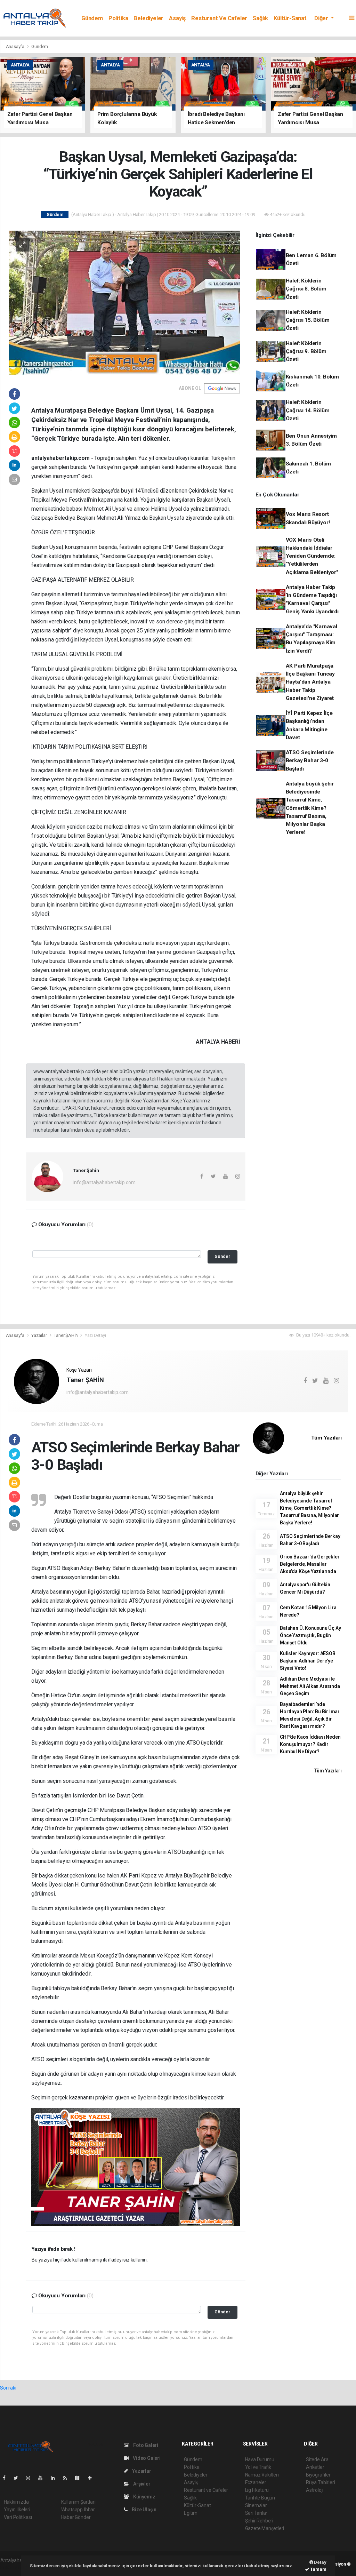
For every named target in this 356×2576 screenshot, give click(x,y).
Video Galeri (146, 2458)
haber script (13, 2568)
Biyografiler (318, 2475)
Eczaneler (256, 2482)
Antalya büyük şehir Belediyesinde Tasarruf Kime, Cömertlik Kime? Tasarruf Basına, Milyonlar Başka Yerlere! (310, 808)
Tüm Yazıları (326, 1438)
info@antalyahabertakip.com (104, 1182)
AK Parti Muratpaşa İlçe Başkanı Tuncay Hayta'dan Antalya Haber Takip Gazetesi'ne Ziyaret (310, 682)
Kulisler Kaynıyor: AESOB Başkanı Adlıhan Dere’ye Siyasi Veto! (308, 1661)
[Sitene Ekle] (93, 2478)
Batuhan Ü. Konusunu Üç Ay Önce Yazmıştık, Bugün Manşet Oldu (310, 1635)
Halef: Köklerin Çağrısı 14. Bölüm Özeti (308, 410)
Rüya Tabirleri (320, 2482)
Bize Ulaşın (144, 2510)
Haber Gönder (76, 2517)
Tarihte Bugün (260, 2498)
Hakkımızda (16, 2502)
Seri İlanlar (256, 2513)
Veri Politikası (18, 2517)
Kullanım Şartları (78, 2502)
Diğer (322, 18)
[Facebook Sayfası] (7, 2478)
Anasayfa (16, 46)
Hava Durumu (260, 2459)
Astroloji (315, 2490)
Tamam (318, 2569)
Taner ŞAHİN (66, 1335)
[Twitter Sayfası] (19, 2478)
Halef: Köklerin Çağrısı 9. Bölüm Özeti (306, 352)
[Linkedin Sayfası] (56, 2478)
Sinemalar (256, 2505)
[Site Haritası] (80, 2478)
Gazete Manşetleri (265, 2528)
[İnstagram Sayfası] (31, 2478)
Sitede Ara (317, 2459)
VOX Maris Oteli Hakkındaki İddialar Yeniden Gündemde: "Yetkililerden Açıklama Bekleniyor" (312, 556)
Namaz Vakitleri (262, 2475)
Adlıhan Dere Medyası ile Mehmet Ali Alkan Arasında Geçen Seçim (310, 1686)
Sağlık (260, 18)
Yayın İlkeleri (17, 2510)
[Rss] (68, 2478)
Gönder (222, 1256)
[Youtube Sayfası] (43, 2478)
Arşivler (141, 2484)
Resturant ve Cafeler (219, 18)
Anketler (315, 2467)
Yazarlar (39, 1335)
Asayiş (177, 18)
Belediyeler (148, 18)
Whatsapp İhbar (78, 2510)
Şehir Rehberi (259, 2521)
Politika (118, 18)
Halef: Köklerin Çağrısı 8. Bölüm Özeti (306, 289)
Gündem (92, 18)
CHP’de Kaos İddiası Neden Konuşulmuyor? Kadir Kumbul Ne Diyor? (310, 1744)
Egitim (191, 2513)
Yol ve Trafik (258, 2467)
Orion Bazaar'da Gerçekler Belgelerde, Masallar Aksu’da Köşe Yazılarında (310, 1564)
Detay (320, 2562)
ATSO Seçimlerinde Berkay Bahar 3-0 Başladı (310, 761)
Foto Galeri (145, 2445)
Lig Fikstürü (257, 2490)
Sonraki (8, 2388)
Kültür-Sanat (290, 18)
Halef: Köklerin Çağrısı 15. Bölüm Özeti (308, 320)
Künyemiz (144, 2497)
